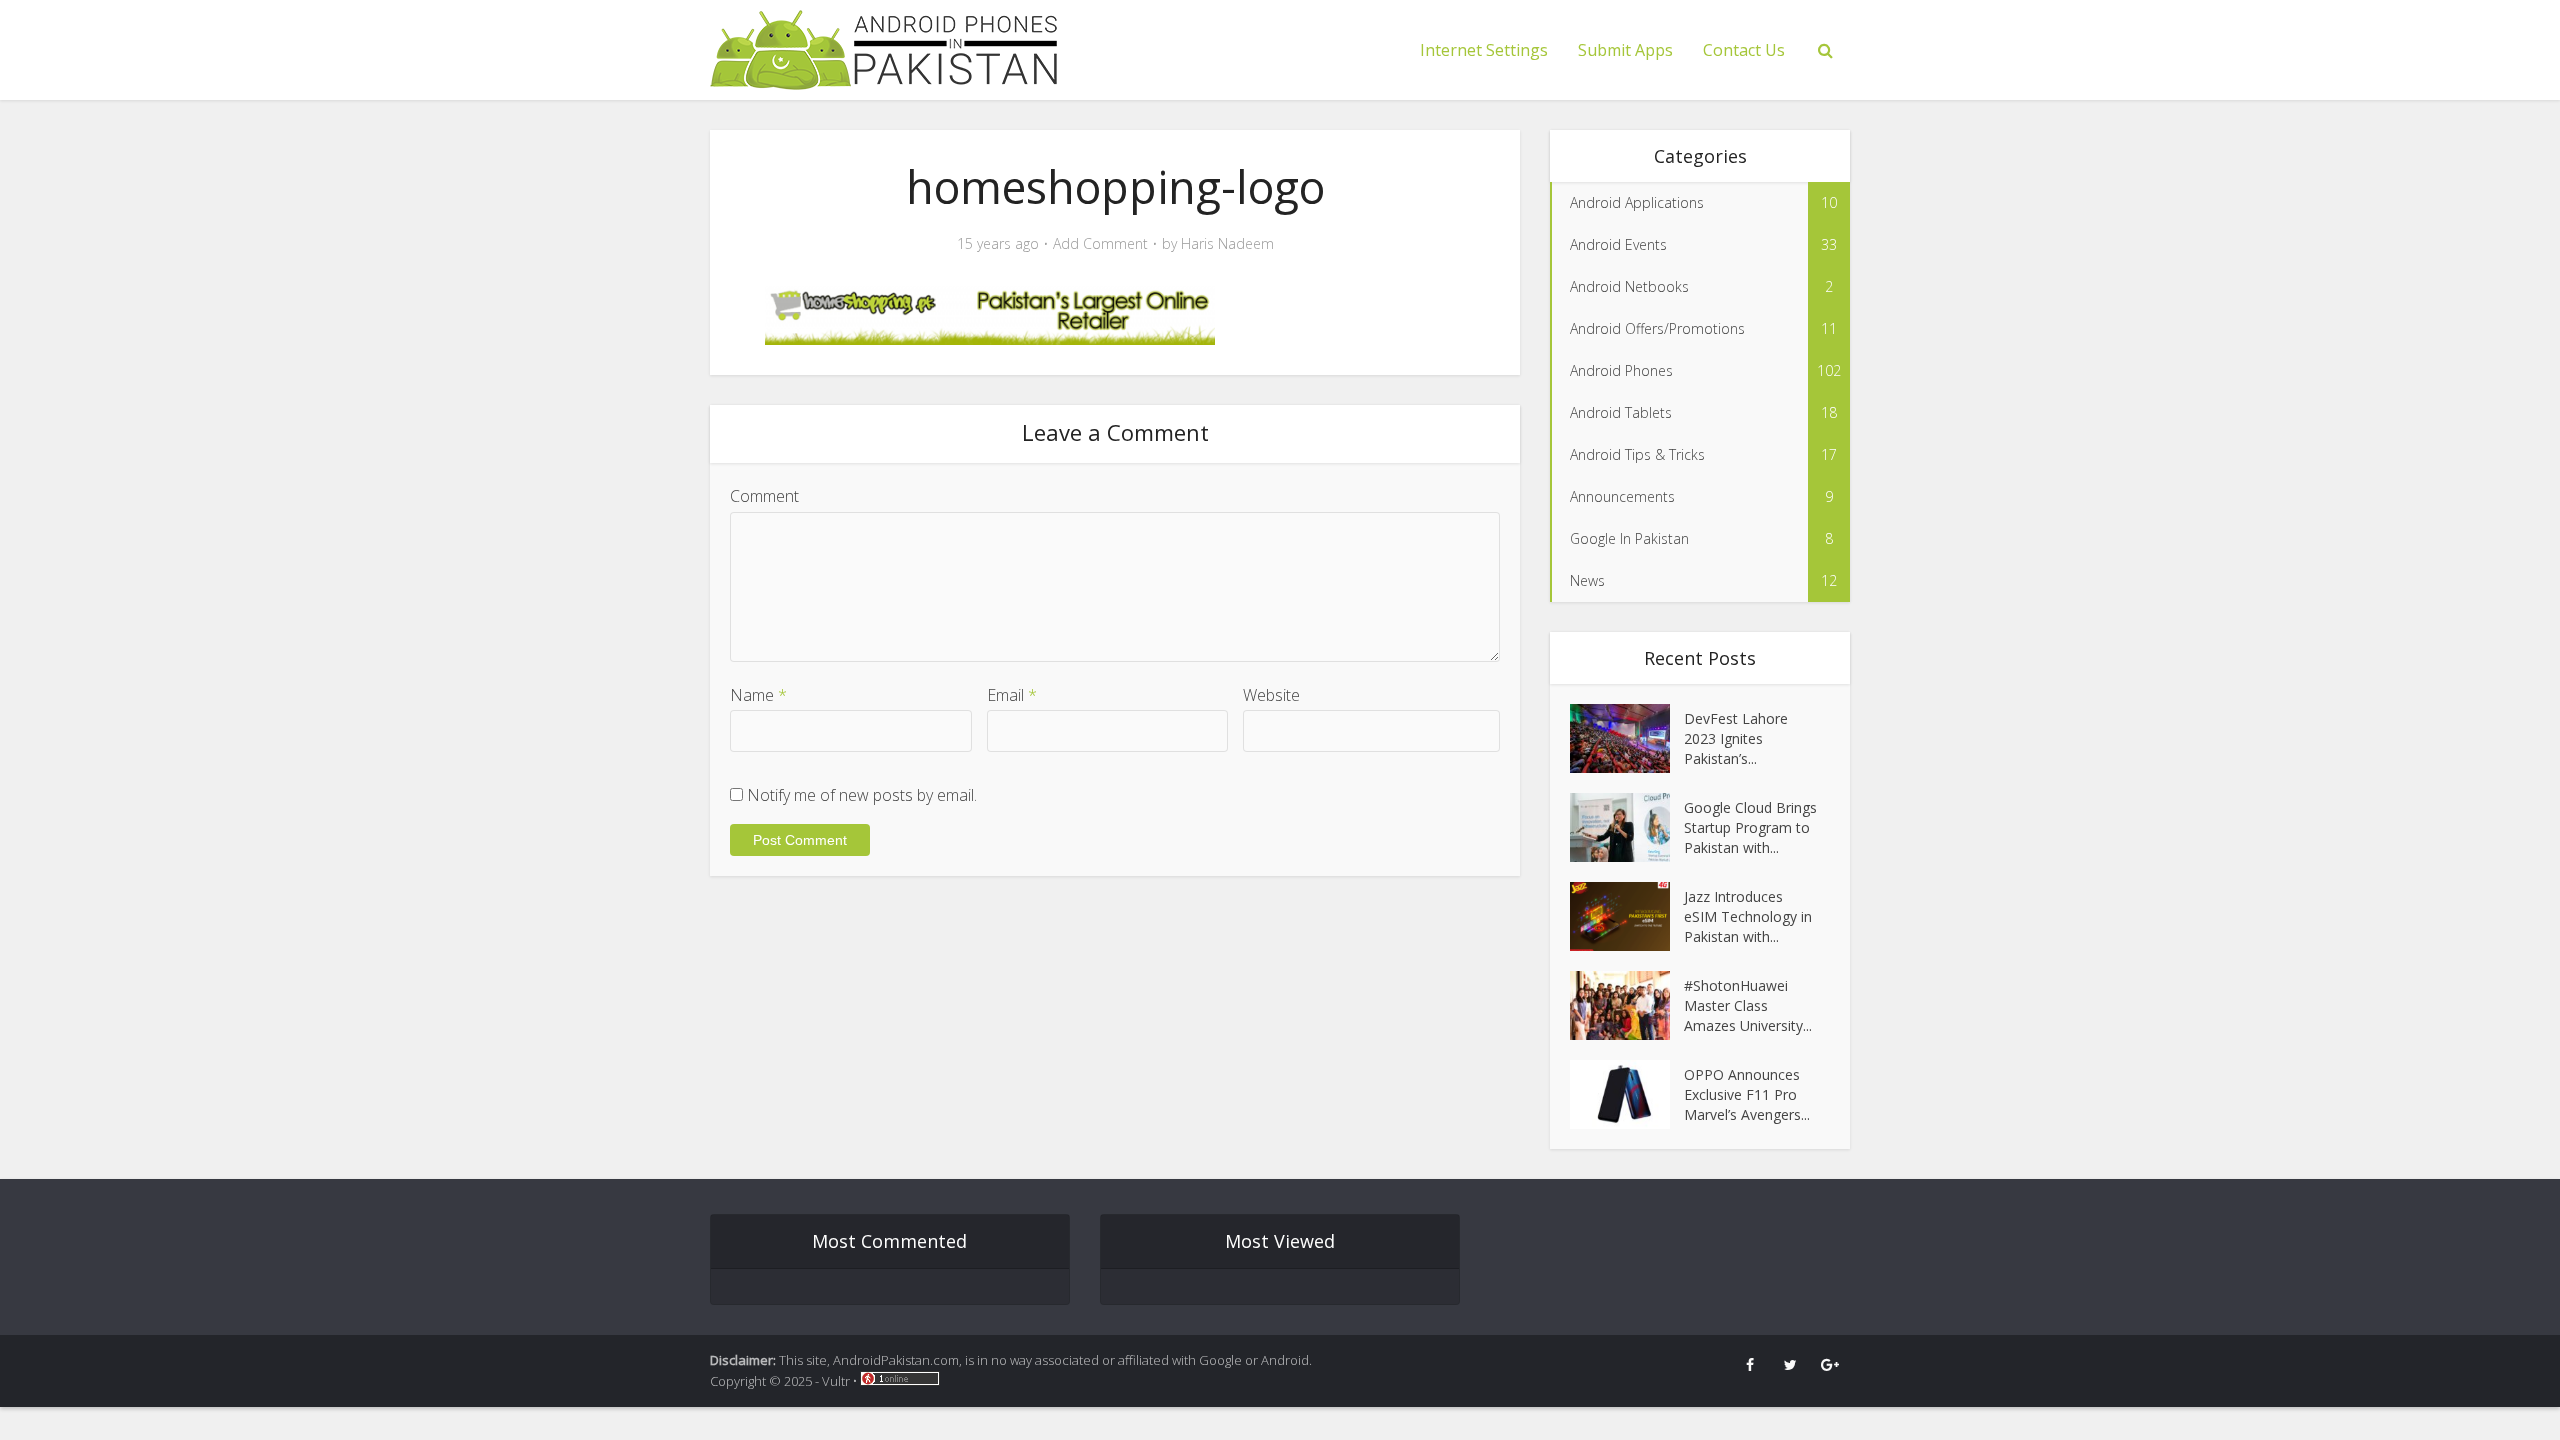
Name (758, 695)
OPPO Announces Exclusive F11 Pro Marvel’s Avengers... (1747, 1094)
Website (1271, 695)
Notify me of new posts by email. (862, 795)
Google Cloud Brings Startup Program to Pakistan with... (1750, 827)
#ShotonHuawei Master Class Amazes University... (1748, 1005)
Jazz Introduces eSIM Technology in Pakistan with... (1748, 916)
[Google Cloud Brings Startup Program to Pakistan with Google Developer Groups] (1627, 827)
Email (1012, 695)
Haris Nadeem (1227, 244)
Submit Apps (1625, 50)
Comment (764, 496)
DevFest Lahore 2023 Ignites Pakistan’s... (1736, 738)
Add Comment (1100, 244)
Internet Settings (1484, 50)
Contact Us (1744, 50)
